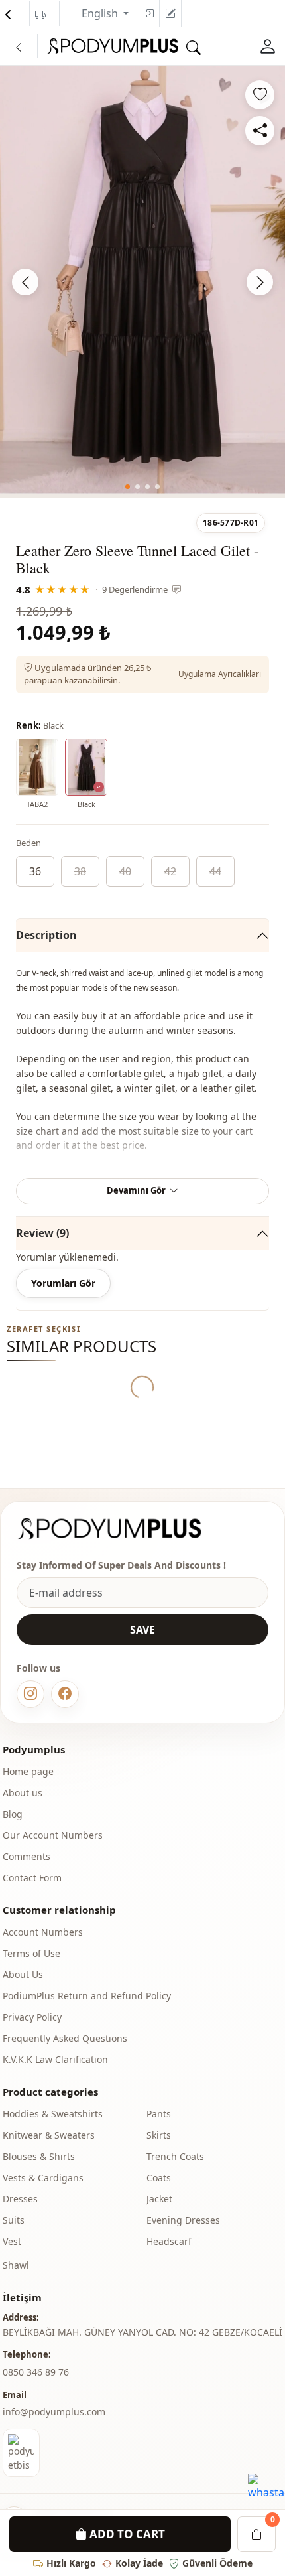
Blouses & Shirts (39, 2156)
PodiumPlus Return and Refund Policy (87, 1996)
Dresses (20, 2199)
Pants (159, 2114)
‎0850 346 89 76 (36, 2372)
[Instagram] (30, 1694)
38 (80, 871)
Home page (28, 1771)
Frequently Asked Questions (65, 2038)
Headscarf (169, 2241)
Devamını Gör (136, 1190)
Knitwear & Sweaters (49, 2135)
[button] (128, 487)
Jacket (159, 2199)
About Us (23, 1974)
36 (35, 871)
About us (23, 1793)
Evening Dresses (183, 2220)
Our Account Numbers (53, 1835)
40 (125, 871)
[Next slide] (260, 282)
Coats (159, 2178)
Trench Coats (175, 2156)
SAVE (142, 1630)
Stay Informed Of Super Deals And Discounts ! (121, 1565)
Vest (12, 2241)
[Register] (170, 13)
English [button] (101, 13)
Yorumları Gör (63, 1283)
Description (46, 935)
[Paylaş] (260, 131)
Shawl (16, 2265)
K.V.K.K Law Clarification (55, 2059)
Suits (14, 2220)
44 (215, 871)
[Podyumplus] (122, 1529)
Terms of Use (31, 1953)
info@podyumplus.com (54, 2412)
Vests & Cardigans (43, 2178)
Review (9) (42, 1233)
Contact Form (32, 1878)
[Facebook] (65, 1694)
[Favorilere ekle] (260, 95)
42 (170, 871)
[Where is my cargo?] (40, 15)
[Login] (148, 13)
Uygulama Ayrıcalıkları (220, 674)
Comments (27, 1856)
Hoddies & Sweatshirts (53, 2114)
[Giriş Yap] (268, 46)
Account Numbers (43, 1932)
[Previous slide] (25, 282)
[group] (142, 280)
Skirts (159, 2135)
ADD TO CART (126, 2534)
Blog (13, 1814)
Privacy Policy (32, 2017)
